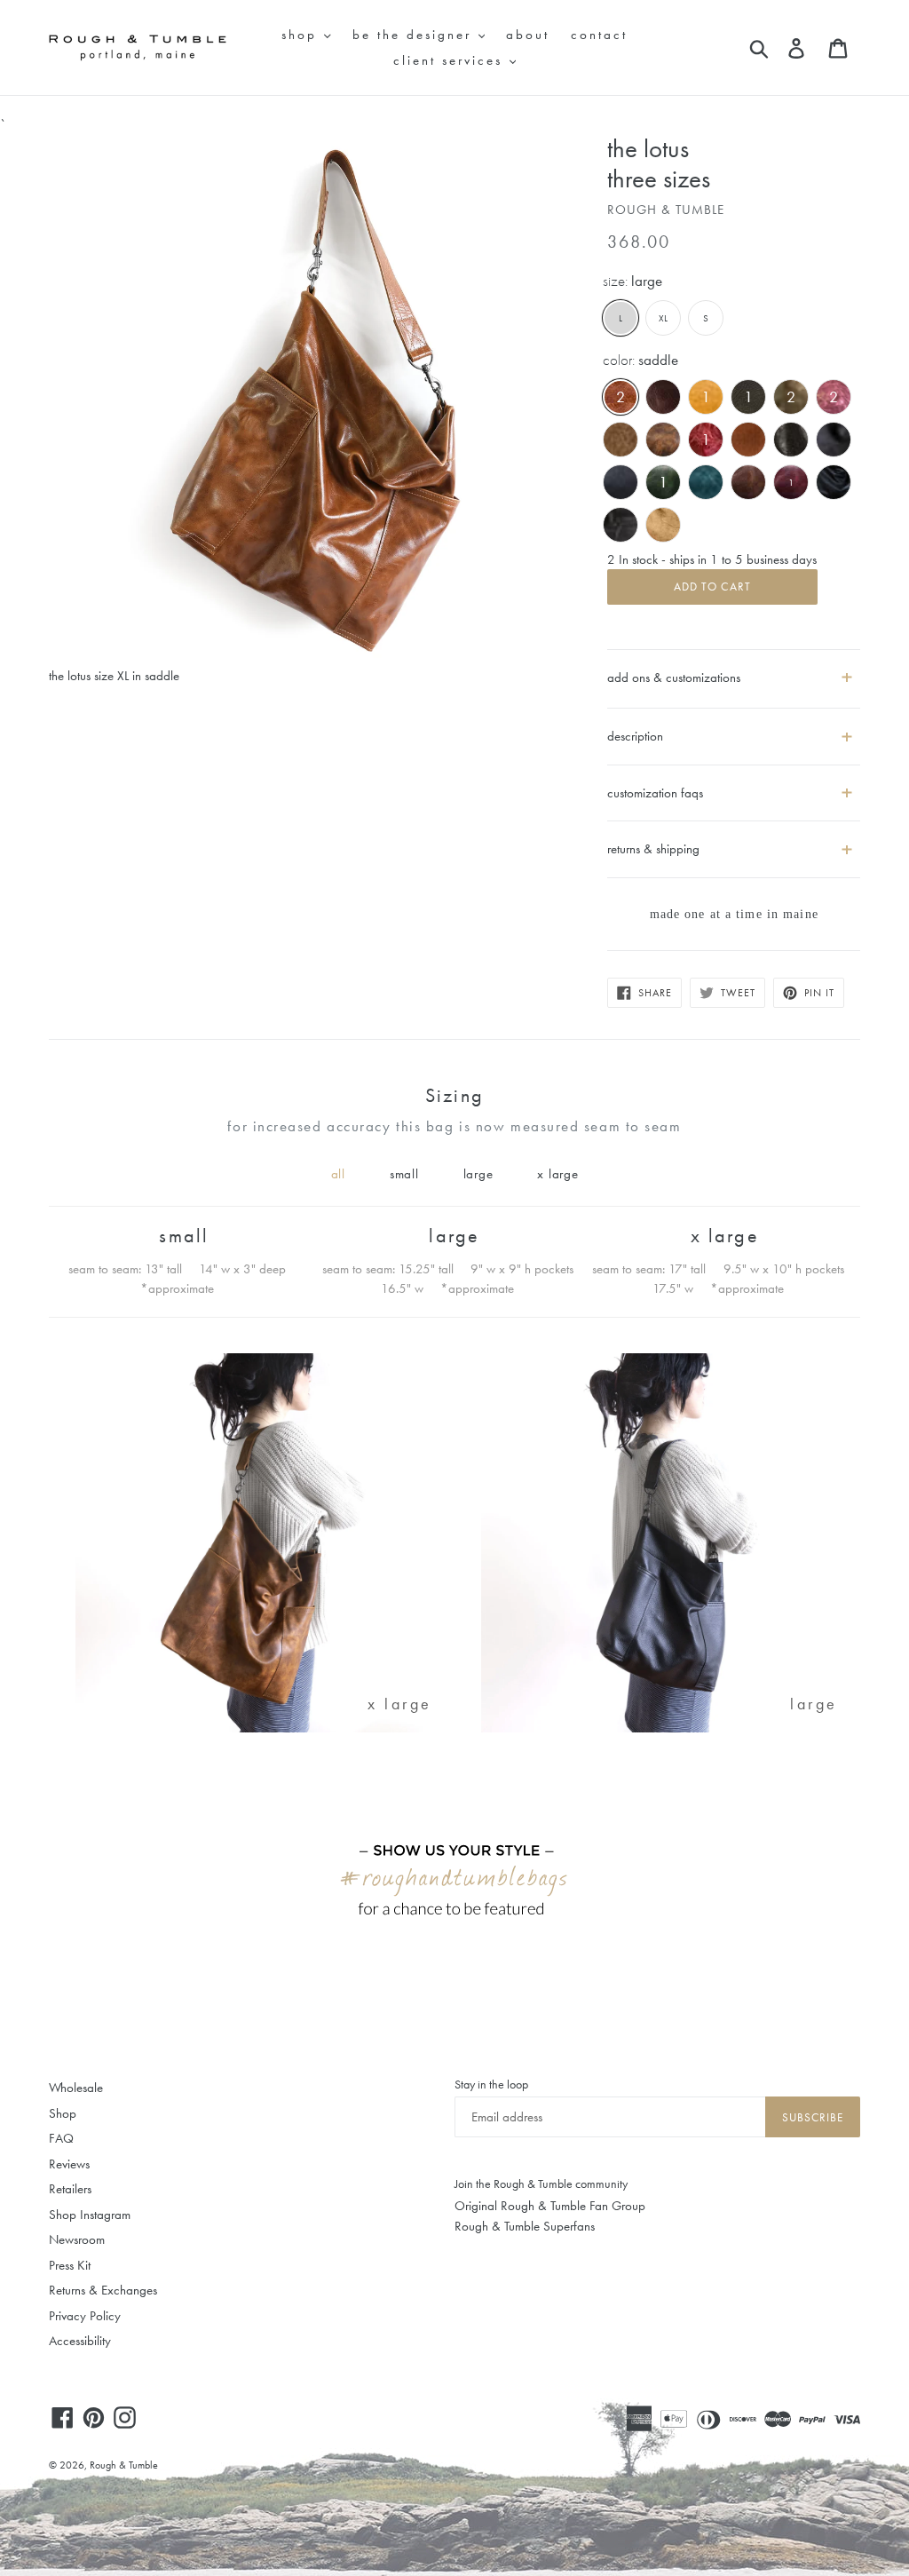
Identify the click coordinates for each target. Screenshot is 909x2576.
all (338, 1174)
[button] (734, 729)
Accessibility (80, 2341)
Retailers (70, 2189)
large (478, 1174)
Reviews (69, 2164)
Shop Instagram (90, 2215)
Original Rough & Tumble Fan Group (550, 2206)
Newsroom (77, 2239)
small (404, 1174)
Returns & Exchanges (103, 2290)
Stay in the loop (491, 2084)
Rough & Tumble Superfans (525, 2226)
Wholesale (76, 2088)
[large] (671, 1728)
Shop (63, 2113)
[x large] (265, 1728)
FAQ (61, 2138)
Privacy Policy (85, 2316)
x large (557, 1174)
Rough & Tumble (124, 2465)
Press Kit (70, 2265)
